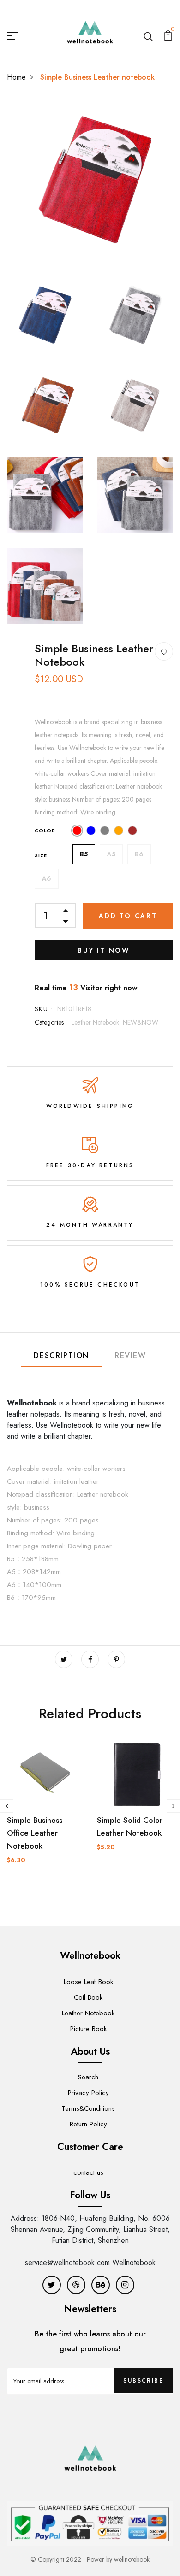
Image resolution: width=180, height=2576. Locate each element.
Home (16, 77)
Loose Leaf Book (88, 1982)
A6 (47, 878)
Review (131, 1355)
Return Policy (88, 2124)
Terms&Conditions (88, 2108)
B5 (84, 854)
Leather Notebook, (97, 1022)
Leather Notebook (88, 2013)
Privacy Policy (88, 2093)
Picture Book (88, 2029)
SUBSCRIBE (143, 2381)
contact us (88, 2172)
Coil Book (88, 1997)
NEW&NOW (141, 1022)
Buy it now (104, 950)
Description (61, 1355)
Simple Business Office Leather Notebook (35, 1833)
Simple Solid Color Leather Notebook (130, 1827)
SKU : (44, 1009)
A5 (111, 854)
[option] (45, 1814)
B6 (139, 854)
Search (88, 2077)
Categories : (51, 1022)
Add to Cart (128, 916)
